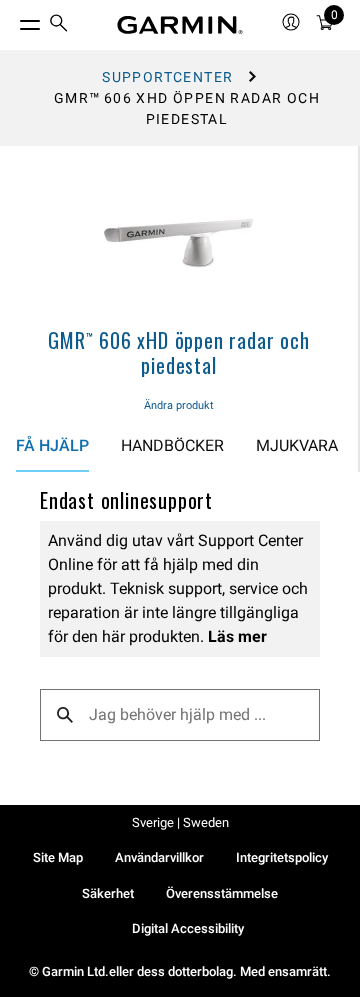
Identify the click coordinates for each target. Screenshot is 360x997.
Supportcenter (167, 77)
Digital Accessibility (188, 928)
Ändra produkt (179, 405)
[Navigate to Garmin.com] (180, 25)
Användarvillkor (159, 857)
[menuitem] (59, 25)
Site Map (58, 857)
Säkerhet (108, 893)
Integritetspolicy (282, 857)
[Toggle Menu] (12, 20)
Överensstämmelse (222, 893)
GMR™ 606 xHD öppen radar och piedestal (178, 352)
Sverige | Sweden (180, 822)
